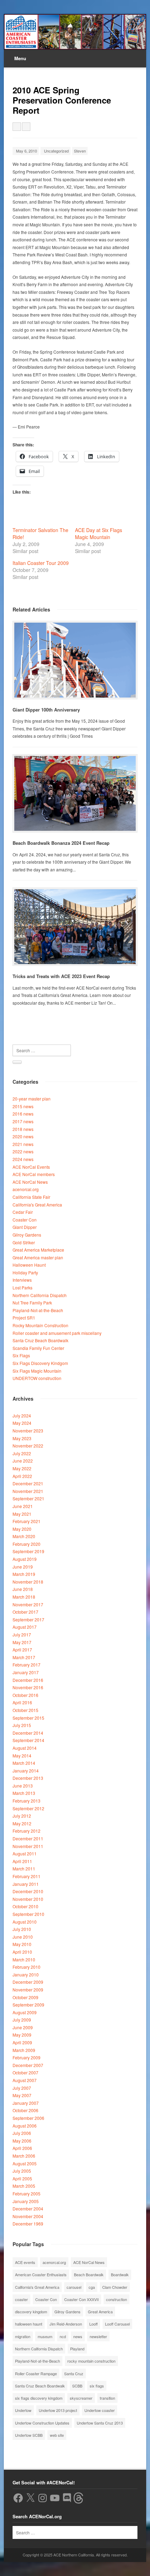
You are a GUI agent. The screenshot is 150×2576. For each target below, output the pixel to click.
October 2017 (25, 1612)
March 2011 (24, 1869)
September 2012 (28, 1808)
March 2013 (24, 1793)
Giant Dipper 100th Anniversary (46, 710)
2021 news (23, 1144)
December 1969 (28, 2224)
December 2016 (28, 1680)
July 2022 (22, 1453)
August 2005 (25, 2163)
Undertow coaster (100, 2410)
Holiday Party (25, 1272)
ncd (63, 2336)
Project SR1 (24, 1318)
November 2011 (28, 1846)
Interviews (22, 1280)
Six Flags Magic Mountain (37, 1371)
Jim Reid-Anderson (66, 2324)
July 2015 (22, 1725)
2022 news (23, 1151)
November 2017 (28, 1604)
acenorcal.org (26, 1189)
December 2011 (28, 1838)
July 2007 (22, 2088)
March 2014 (24, 1763)
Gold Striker (24, 1242)
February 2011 (27, 1876)
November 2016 (28, 1687)
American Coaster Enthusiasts (41, 2274)
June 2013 (23, 1786)
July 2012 (22, 1816)
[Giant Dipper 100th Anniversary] (75, 660)
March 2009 (24, 2050)
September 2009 (28, 2005)
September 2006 (28, 2118)
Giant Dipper (25, 1227)
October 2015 (25, 1710)
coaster (21, 2299)
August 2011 (25, 1853)
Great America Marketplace (38, 1250)
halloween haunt (29, 2324)
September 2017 (28, 1619)
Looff (93, 2324)
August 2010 (25, 1922)
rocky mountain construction (91, 2361)
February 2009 (27, 2057)
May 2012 (22, 1823)
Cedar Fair (23, 1212)
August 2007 (25, 2080)
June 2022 (23, 1461)
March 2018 (24, 1597)
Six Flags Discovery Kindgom (40, 1363)
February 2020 (27, 1544)
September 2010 (28, 1914)
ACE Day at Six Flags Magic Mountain (99, 533)
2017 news (23, 1121)
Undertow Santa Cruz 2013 (100, 2423)
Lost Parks (22, 1287)
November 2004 (28, 2216)
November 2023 (28, 1431)
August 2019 (25, 1559)
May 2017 (22, 1642)
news (78, 2336)
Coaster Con (25, 1220)
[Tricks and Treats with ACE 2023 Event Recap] (75, 927)
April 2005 (22, 2178)
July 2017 (22, 1634)
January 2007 (26, 2103)
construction (117, 2299)
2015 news (23, 1106)
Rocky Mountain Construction (40, 1325)
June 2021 (23, 1506)
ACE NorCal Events (31, 1167)
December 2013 (28, 1778)
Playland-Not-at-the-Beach (38, 1310)
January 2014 (26, 1771)
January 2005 (26, 2201)
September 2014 (28, 1740)
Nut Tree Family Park (32, 1303)
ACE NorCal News (30, 1182)
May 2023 (22, 1438)
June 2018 (23, 1589)
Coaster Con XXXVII (81, 2299)
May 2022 (22, 1468)
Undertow (23, 2410)
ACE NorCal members (34, 1174)
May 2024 (22, 1423)
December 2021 (28, 1483)
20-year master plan (32, 1099)
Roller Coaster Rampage (36, 2373)
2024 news (23, 1159)
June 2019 (23, 1567)
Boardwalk (120, 2274)
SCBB (77, 2386)
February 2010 (27, 1967)
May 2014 (22, 1756)
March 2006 (24, 2156)
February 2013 (27, 1801)
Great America (100, 2312)
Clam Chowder (115, 2287)
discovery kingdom (31, 2312)
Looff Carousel (117, 2324)
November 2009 (28, 1990)
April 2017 (22, 1650)
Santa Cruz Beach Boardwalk (40, 1340)
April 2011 (22, 1861)
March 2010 (24, 1959)
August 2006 (25, 2126)
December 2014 (28, 1733)
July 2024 (22, 1416)
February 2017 (27, 1665)
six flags (97, 2386)
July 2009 (22, 2020)
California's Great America (37, 1205)
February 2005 (27, 2193)
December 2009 (28, 1982)
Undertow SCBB (29, 2435)
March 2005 (24, 2186)
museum (45, 2336)
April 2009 (22, 2042)
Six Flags (21, 1355)
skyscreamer (81, 2398)
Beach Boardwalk (89, 2274)
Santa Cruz (74, 2373)
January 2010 (26, 1975)
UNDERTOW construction (37, 1378)
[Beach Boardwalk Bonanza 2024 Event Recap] (75, 793)
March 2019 (24, 1574)
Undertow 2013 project (58, 2410)
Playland (77, 2349)
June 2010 (23, 1937)
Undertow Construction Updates (42, 2423)
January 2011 (26, 1884)
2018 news (23, 1129)
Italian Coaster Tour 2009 (41, 563)
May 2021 (22, 1514)
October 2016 (25, 1695)
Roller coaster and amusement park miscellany (57, 1333)
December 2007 (28, 2065)
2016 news (23, 1114)
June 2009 (23, 2027)
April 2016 (22, 1702)
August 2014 (25, 1748)
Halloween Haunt (29, 1265)
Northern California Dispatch (40, 1295)
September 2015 (28, 1718)
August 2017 (25, 1627)
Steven (80, 151)
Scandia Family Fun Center (38, 1348)
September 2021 (28, 1498)
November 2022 (28, 1446)
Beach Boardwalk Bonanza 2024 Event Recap (61, 843)
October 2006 (25, 2110)
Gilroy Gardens (27, 1235)
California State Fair (31, 1197)
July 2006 (22, 2133)
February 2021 (27, 1521)
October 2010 (25, 1906)
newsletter (98, 2336)
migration (23, 2336)
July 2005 (22, 2171)
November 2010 (28, 1899)
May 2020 (22, 1529)
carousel (74, 2287)
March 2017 (24, 1657)
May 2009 (22, 2035)
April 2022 (22, 1476)
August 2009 (25, 2012)
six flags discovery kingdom (39, 2398)
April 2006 (22, 2148)
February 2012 (27, 1831)
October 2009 (25, 1997)
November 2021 (28, 1491)
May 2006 (22, 2141)
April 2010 (22, 1952)
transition (107, 2398)
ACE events (25, 2262)
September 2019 (28, 1551)
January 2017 (26, 1672)
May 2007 (22, 2095)
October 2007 (25, 2072)
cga (92, 2287)
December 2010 (28, 1891)
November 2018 (28, 1582)
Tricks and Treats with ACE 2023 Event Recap (61, 976)
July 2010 (22, 1929)
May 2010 (22, 1944)
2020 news (23, 1136)
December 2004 (28, 2209)
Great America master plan (38, 1257)
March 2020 (24, 1536)
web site (57, 2435)
